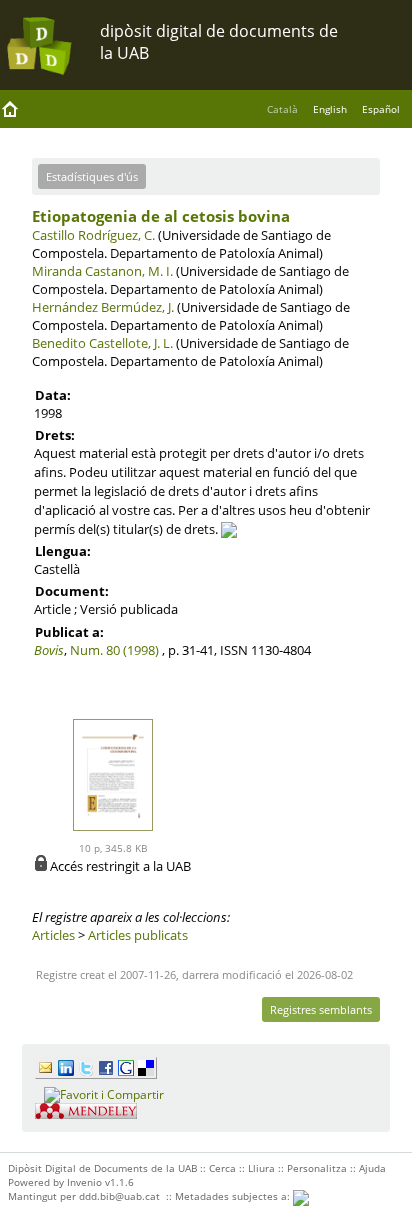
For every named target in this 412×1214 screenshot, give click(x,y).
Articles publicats (138, 935)
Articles (53, 935)
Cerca (222, 1168)
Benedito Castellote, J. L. (102, 343)
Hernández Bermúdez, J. (103, 307)
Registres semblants (321, 1009)
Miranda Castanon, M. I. (102, 271)
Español (381, 109)
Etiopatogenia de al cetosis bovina (161, 216)
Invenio (84, 1182)
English (330, 109)
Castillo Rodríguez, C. (93, 235)
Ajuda (372, 1168)
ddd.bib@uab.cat (119, 1196)
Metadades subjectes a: (234, 1196)
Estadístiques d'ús (92, 176)
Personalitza (317, 1168)
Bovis (49, 650)
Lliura (261, 1168)
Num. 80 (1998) (114, 650)
